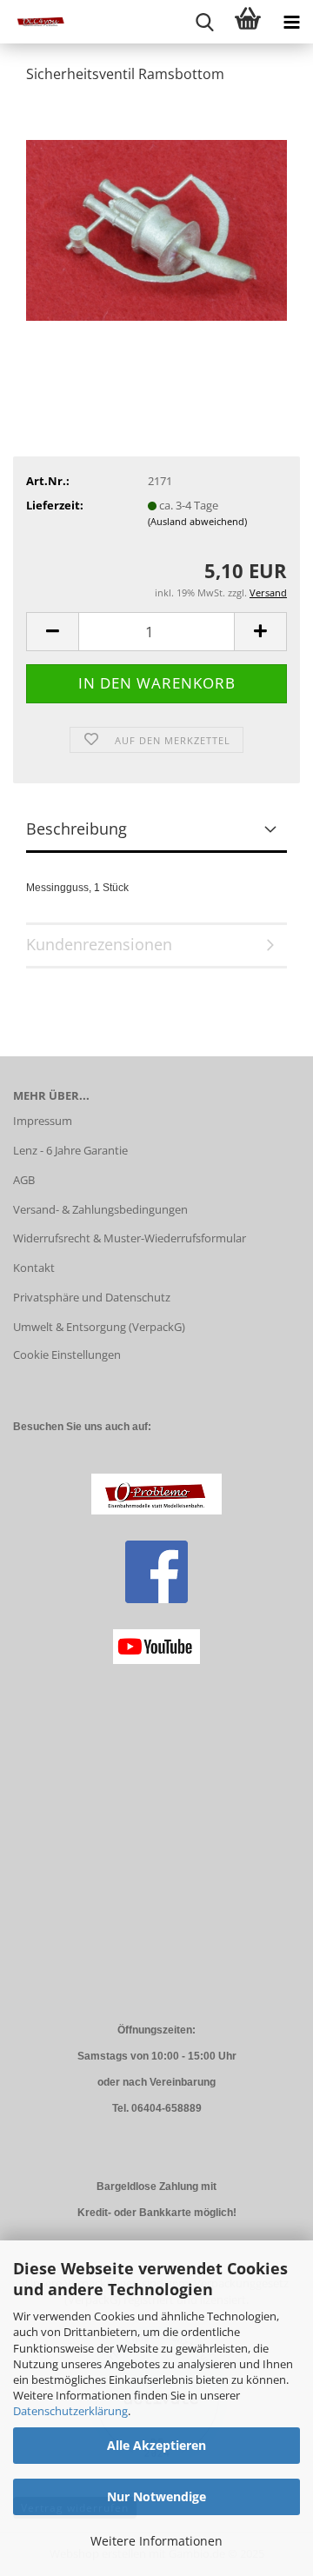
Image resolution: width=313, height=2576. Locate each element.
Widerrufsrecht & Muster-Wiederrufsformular (130, 1238)
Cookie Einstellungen (67, 1355)
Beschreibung (77, 829)
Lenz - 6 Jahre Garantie (70, 1150)
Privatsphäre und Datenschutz (92, 1297)
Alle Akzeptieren (156, 2445)
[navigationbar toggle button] (291, 22)
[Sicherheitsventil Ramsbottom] (156, 229)
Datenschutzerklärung (70, 2411)
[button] (52, 632)
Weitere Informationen (156, 2541)
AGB (24, 1180)
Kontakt (34, 1268)
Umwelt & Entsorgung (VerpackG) (99, 1327)
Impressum (43, 1121)
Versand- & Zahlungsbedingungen (100, 1209)
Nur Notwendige (156, 2496)
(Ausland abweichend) (197, 521)
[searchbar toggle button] (204, 22)
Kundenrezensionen (99, 944)
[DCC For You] (35, 22)
